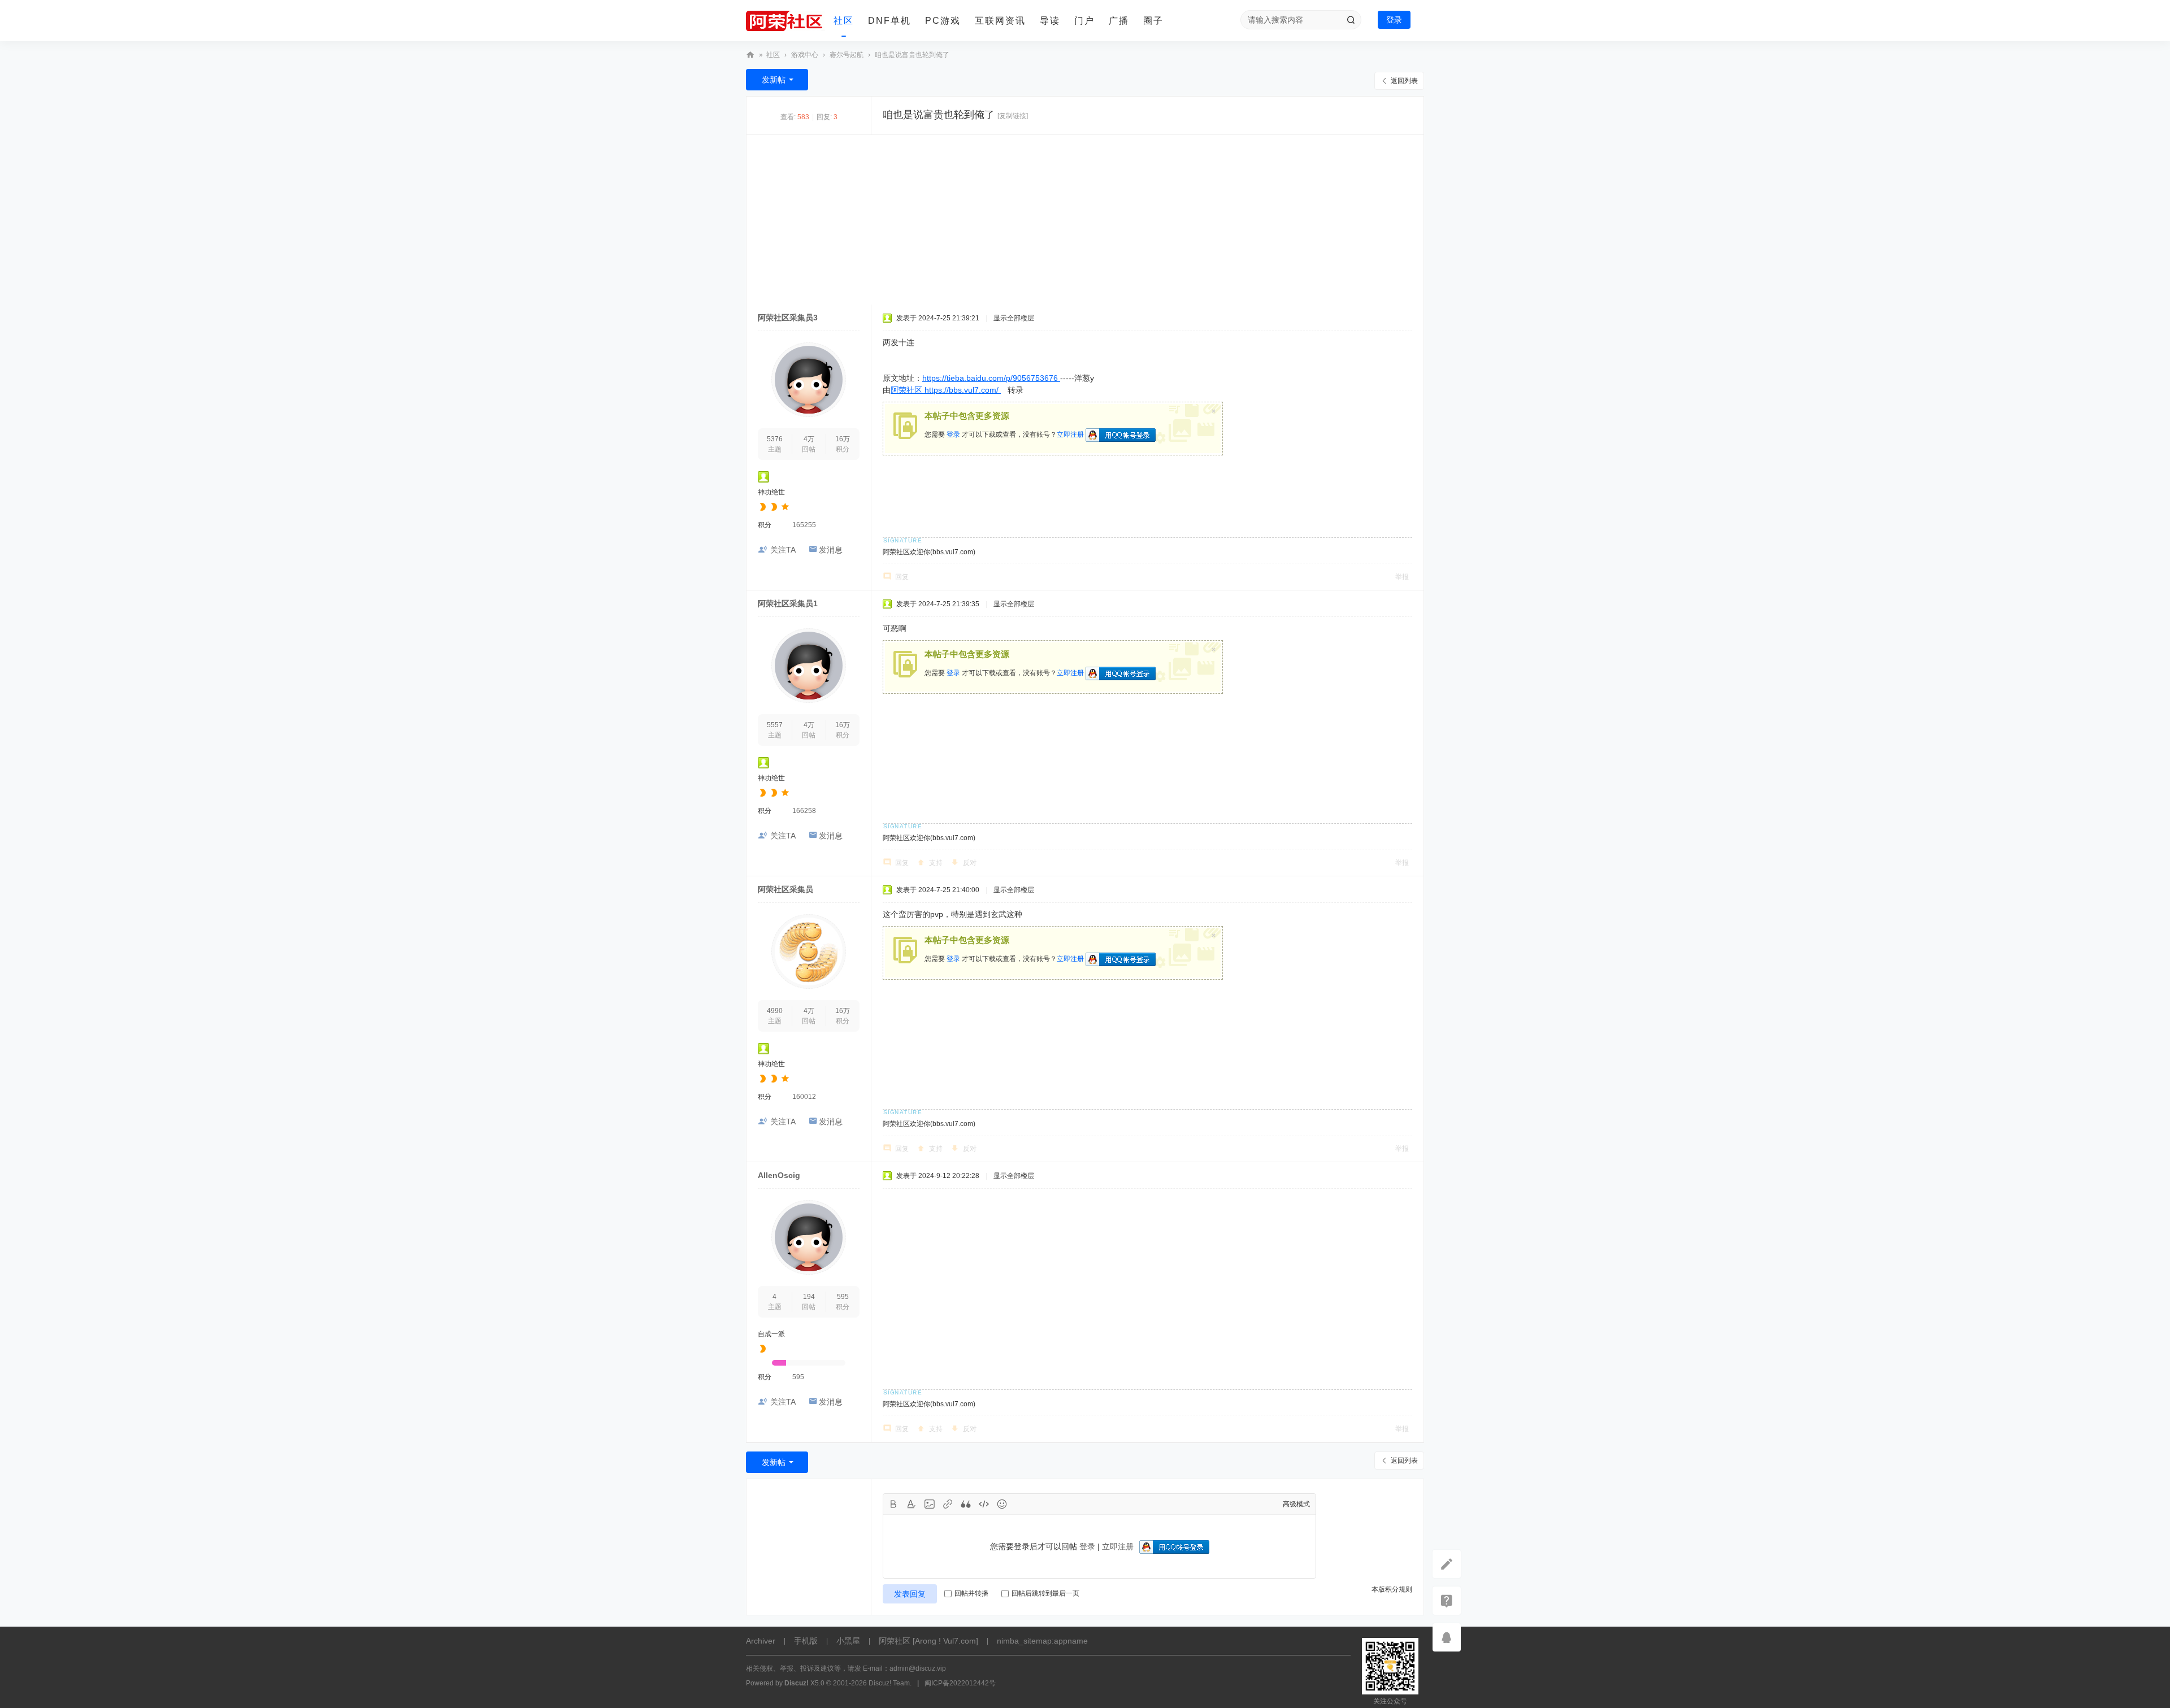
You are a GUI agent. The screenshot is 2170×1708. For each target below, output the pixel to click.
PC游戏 (943, 21)
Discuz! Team (889, 1683)
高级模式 (1296, 1504)
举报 (1402, 577)
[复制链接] (1013, 116)
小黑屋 (848, 1641)
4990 (775, 1011)
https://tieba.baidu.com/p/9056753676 (991, 378)
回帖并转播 (971, 1593)
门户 (1084, 21)
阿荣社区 (750, 55)
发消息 (831, 550)
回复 (902, 577)
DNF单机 (889, 21)
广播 (1119, 21)
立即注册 (1070, 434)
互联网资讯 (1000, 21)
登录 (1394, 20)
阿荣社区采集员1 (788, 603)
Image (930, 1504)
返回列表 (1404, 81)
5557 (775, 725)
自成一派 (771, 1334)
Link (948, 1504)
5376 (775, 439)
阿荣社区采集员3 (788, 318)
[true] (1351, 20)
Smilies (1002, 1504)
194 (809, 1297)
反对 (970, 863)
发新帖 (774, 80)
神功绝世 (771, 492)
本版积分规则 (1392, 1589)
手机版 (806, 1641)
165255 (804, 525)
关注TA (783, 550)
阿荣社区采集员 (785, 889)
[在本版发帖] (1447, 1564)
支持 (936, 863)
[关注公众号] (1447, 1601)
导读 (1050, 21)
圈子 (1153, 21)
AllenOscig (779, 1175)
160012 (804, 1097)
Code (984, 1504)
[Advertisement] (1085, 220)
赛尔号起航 (847, 55)
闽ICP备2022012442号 (960, 1683)
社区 (844, 21)
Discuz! (797, 1683)
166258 (804, 811)
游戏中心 (805, 55)
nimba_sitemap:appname (1042, 1641)
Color (912, 1504)
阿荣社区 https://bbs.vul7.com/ (946, 390)
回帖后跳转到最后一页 (1045, 1593)
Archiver (761, 1641)
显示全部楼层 (1014, 318)
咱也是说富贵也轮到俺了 (912, 55)
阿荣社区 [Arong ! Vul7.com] (928, 1641)
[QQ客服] (1447, 1637)
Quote (966, 1504)
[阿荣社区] (785, 21)
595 (843, 1297)
